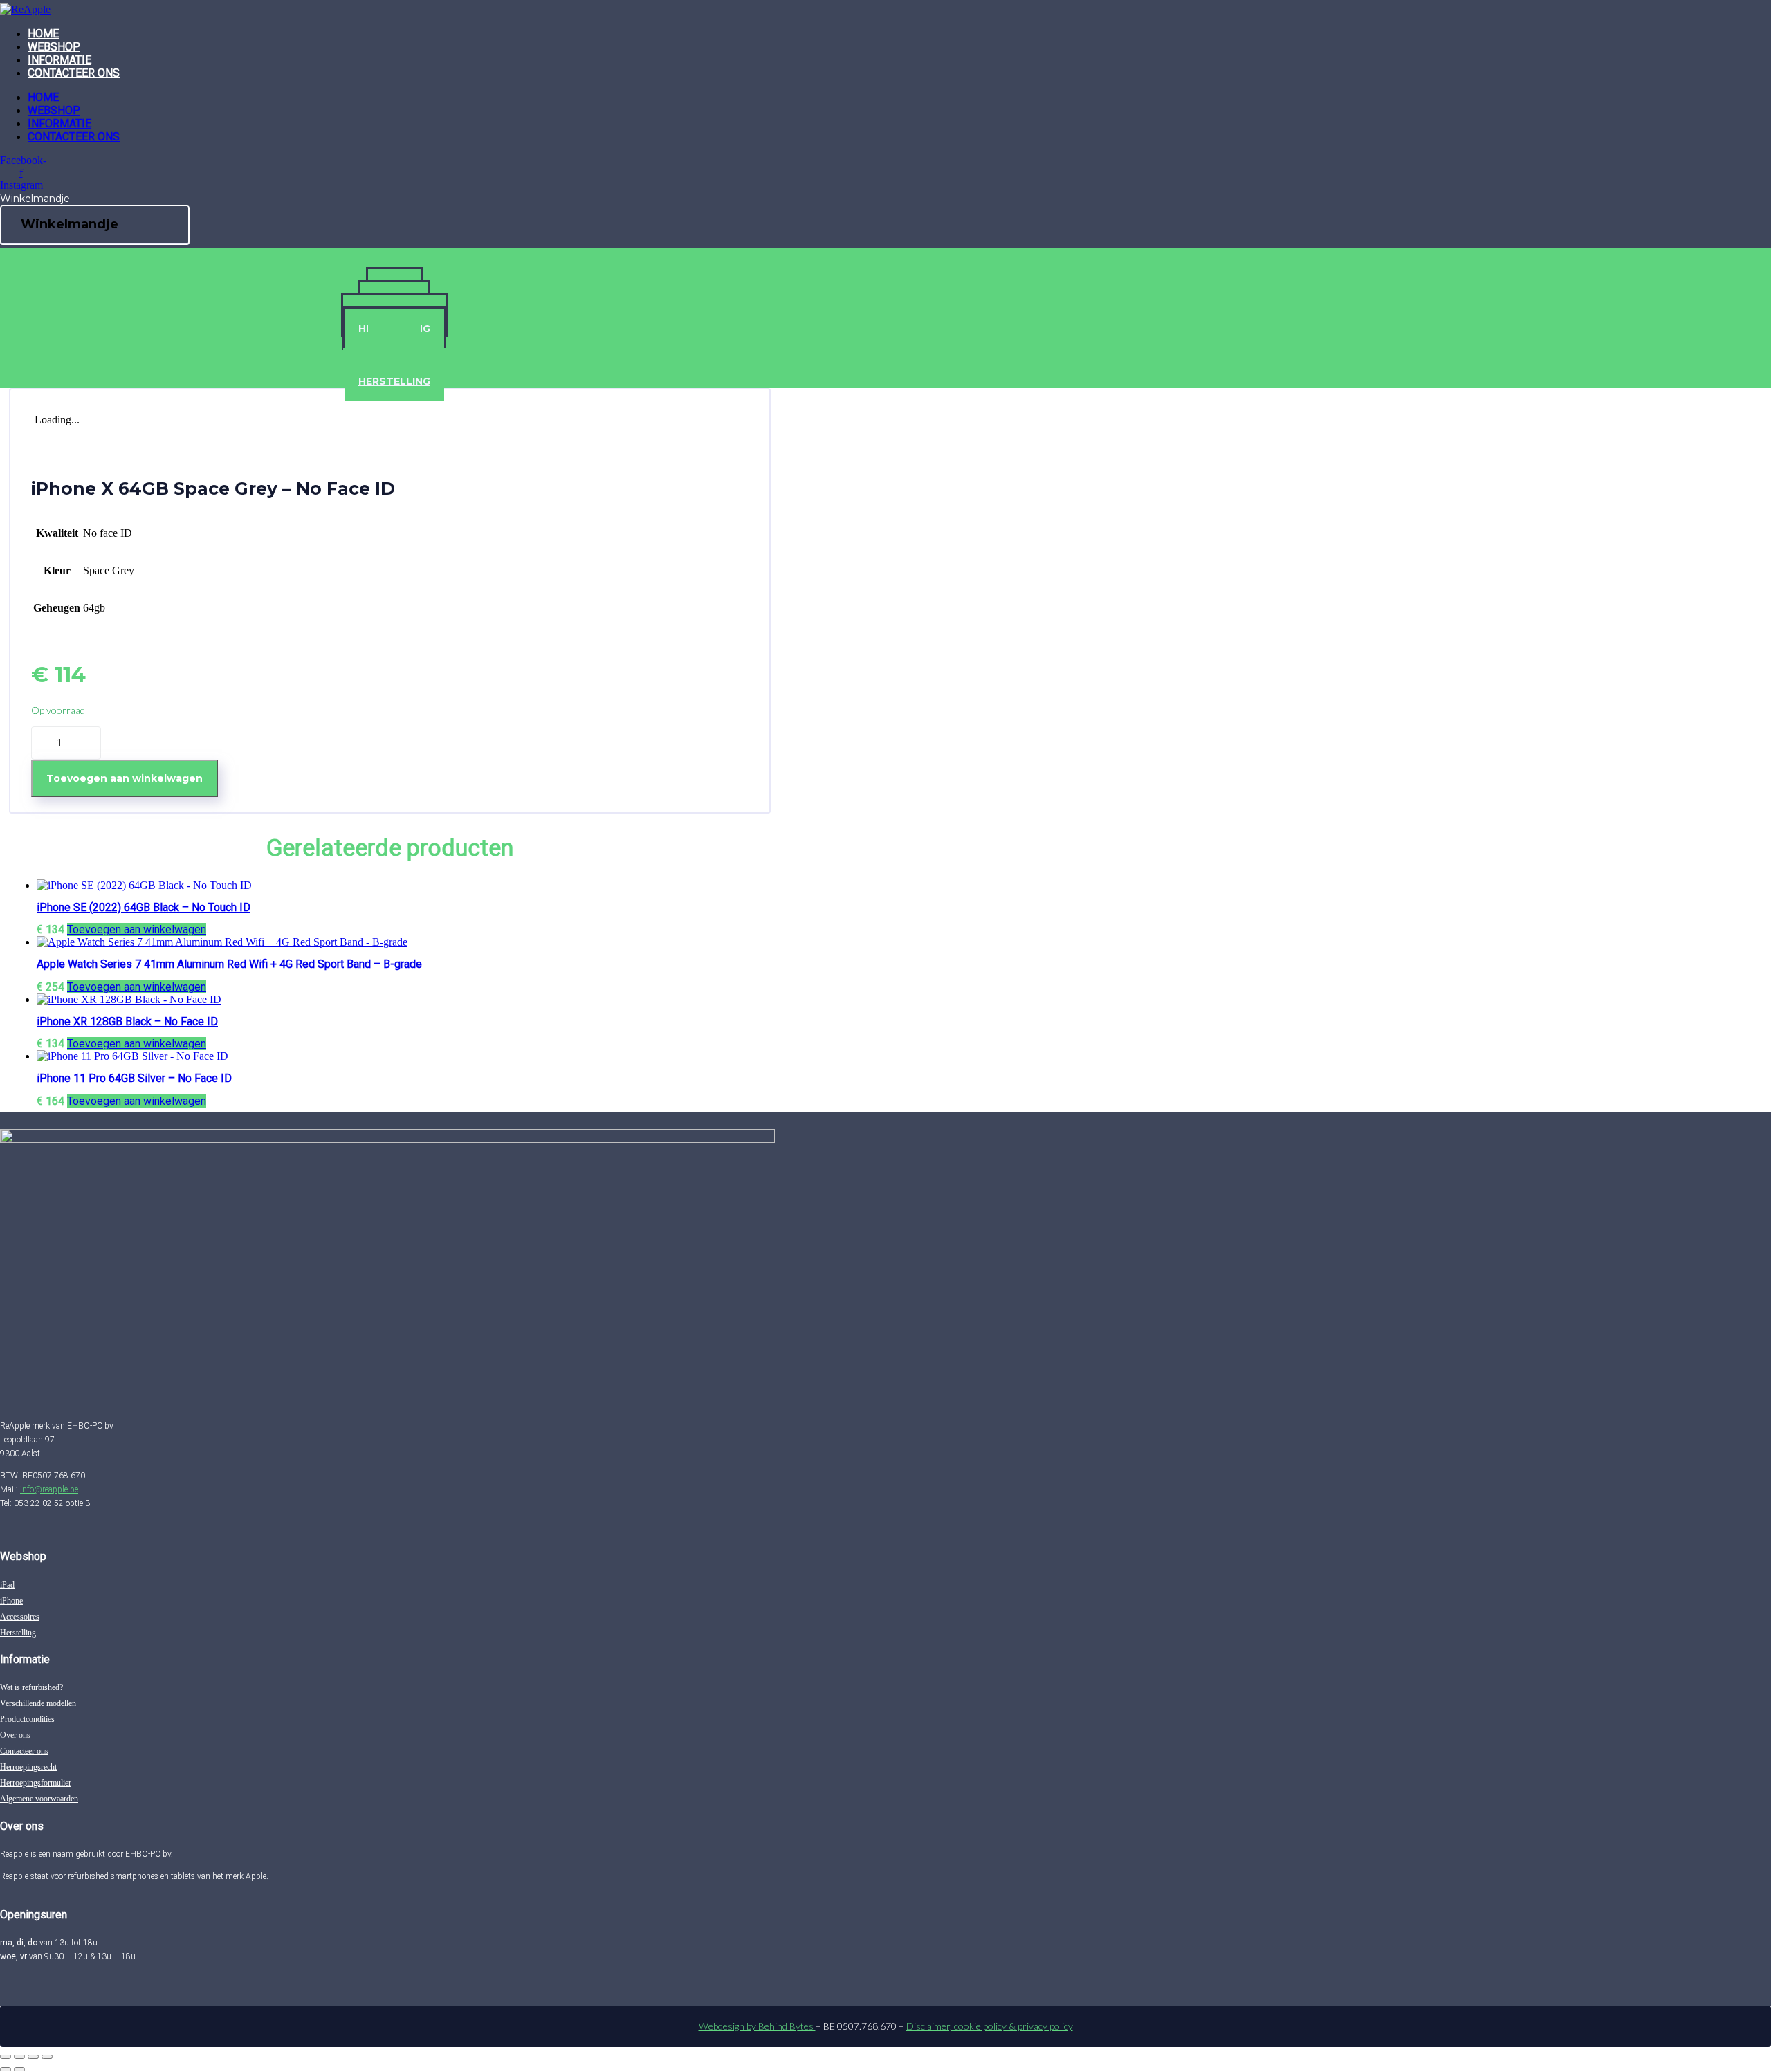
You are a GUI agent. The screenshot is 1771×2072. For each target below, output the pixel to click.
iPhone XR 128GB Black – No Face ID (127, 1021)
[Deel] (33, 2057)
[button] (137, 929)
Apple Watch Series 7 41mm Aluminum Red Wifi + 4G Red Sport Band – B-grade (229, 964)
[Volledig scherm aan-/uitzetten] (19, 2057)
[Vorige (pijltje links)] (6, 2069)
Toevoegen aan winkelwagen (125, 778)
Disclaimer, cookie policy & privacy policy (990, 2026)
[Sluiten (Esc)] (47, 2057)
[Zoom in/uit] (6, 2057)
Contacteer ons (74, 73)
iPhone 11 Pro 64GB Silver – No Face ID (134, 1078)
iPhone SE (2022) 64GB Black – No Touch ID (144, 907)
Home (43, 34)
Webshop (54, 47)
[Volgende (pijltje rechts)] (19, 2069)
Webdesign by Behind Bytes (757, 2026)
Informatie (59, 60)
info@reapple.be (49, 1489)
